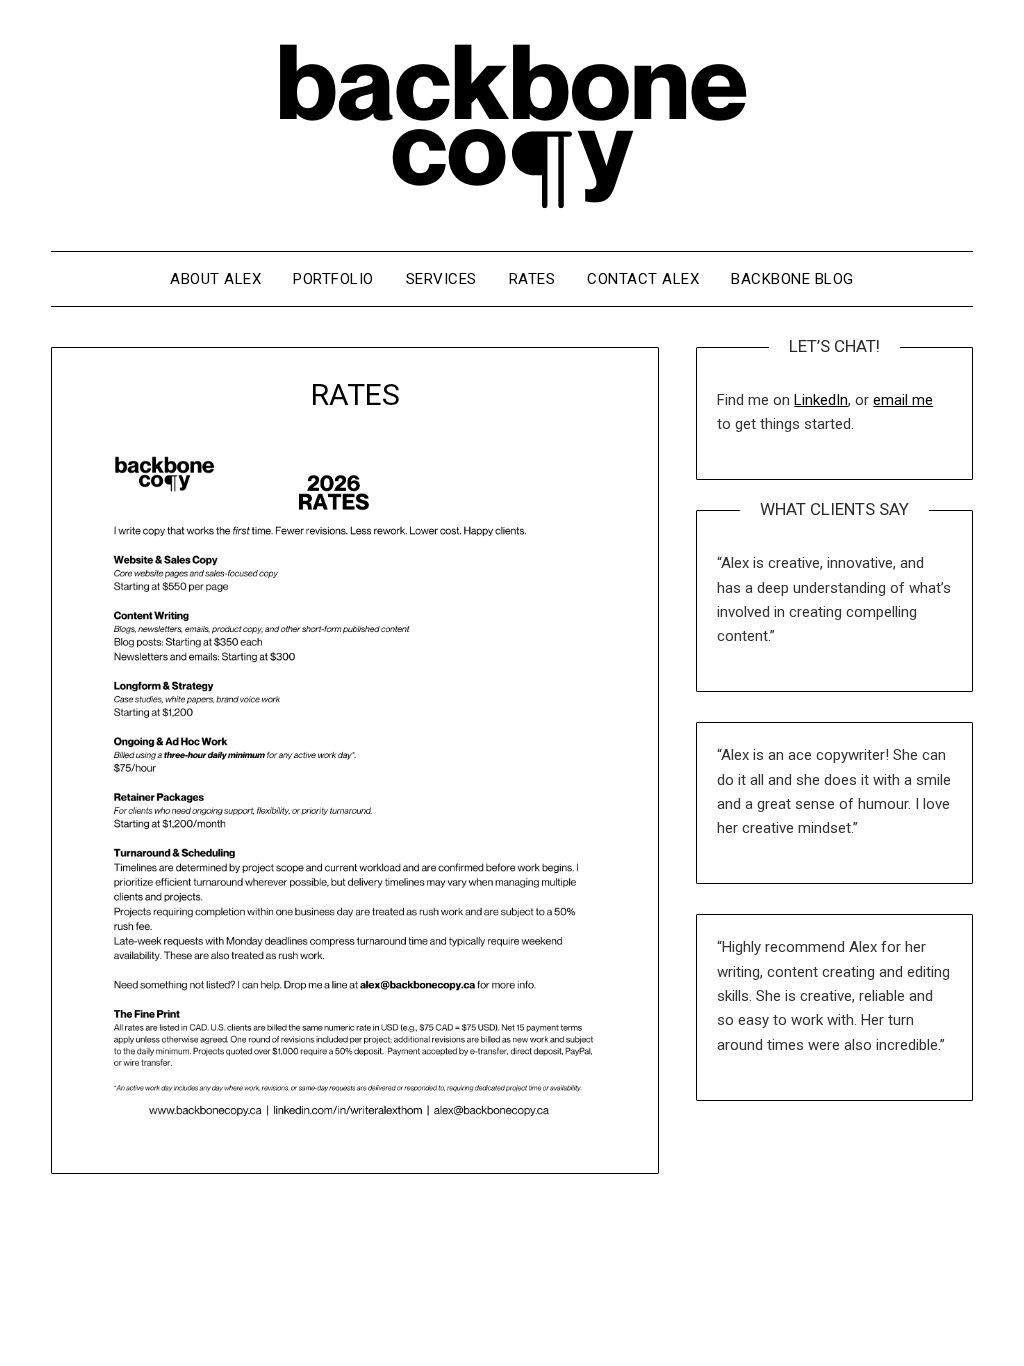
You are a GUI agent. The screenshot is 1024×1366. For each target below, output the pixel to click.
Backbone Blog (792, 279)
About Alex (215, 279)
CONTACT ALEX (643, 279)
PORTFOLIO (333, 279)
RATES (532, 279)
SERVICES (441, 279)
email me (903, 400)
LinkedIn (821, 400)
